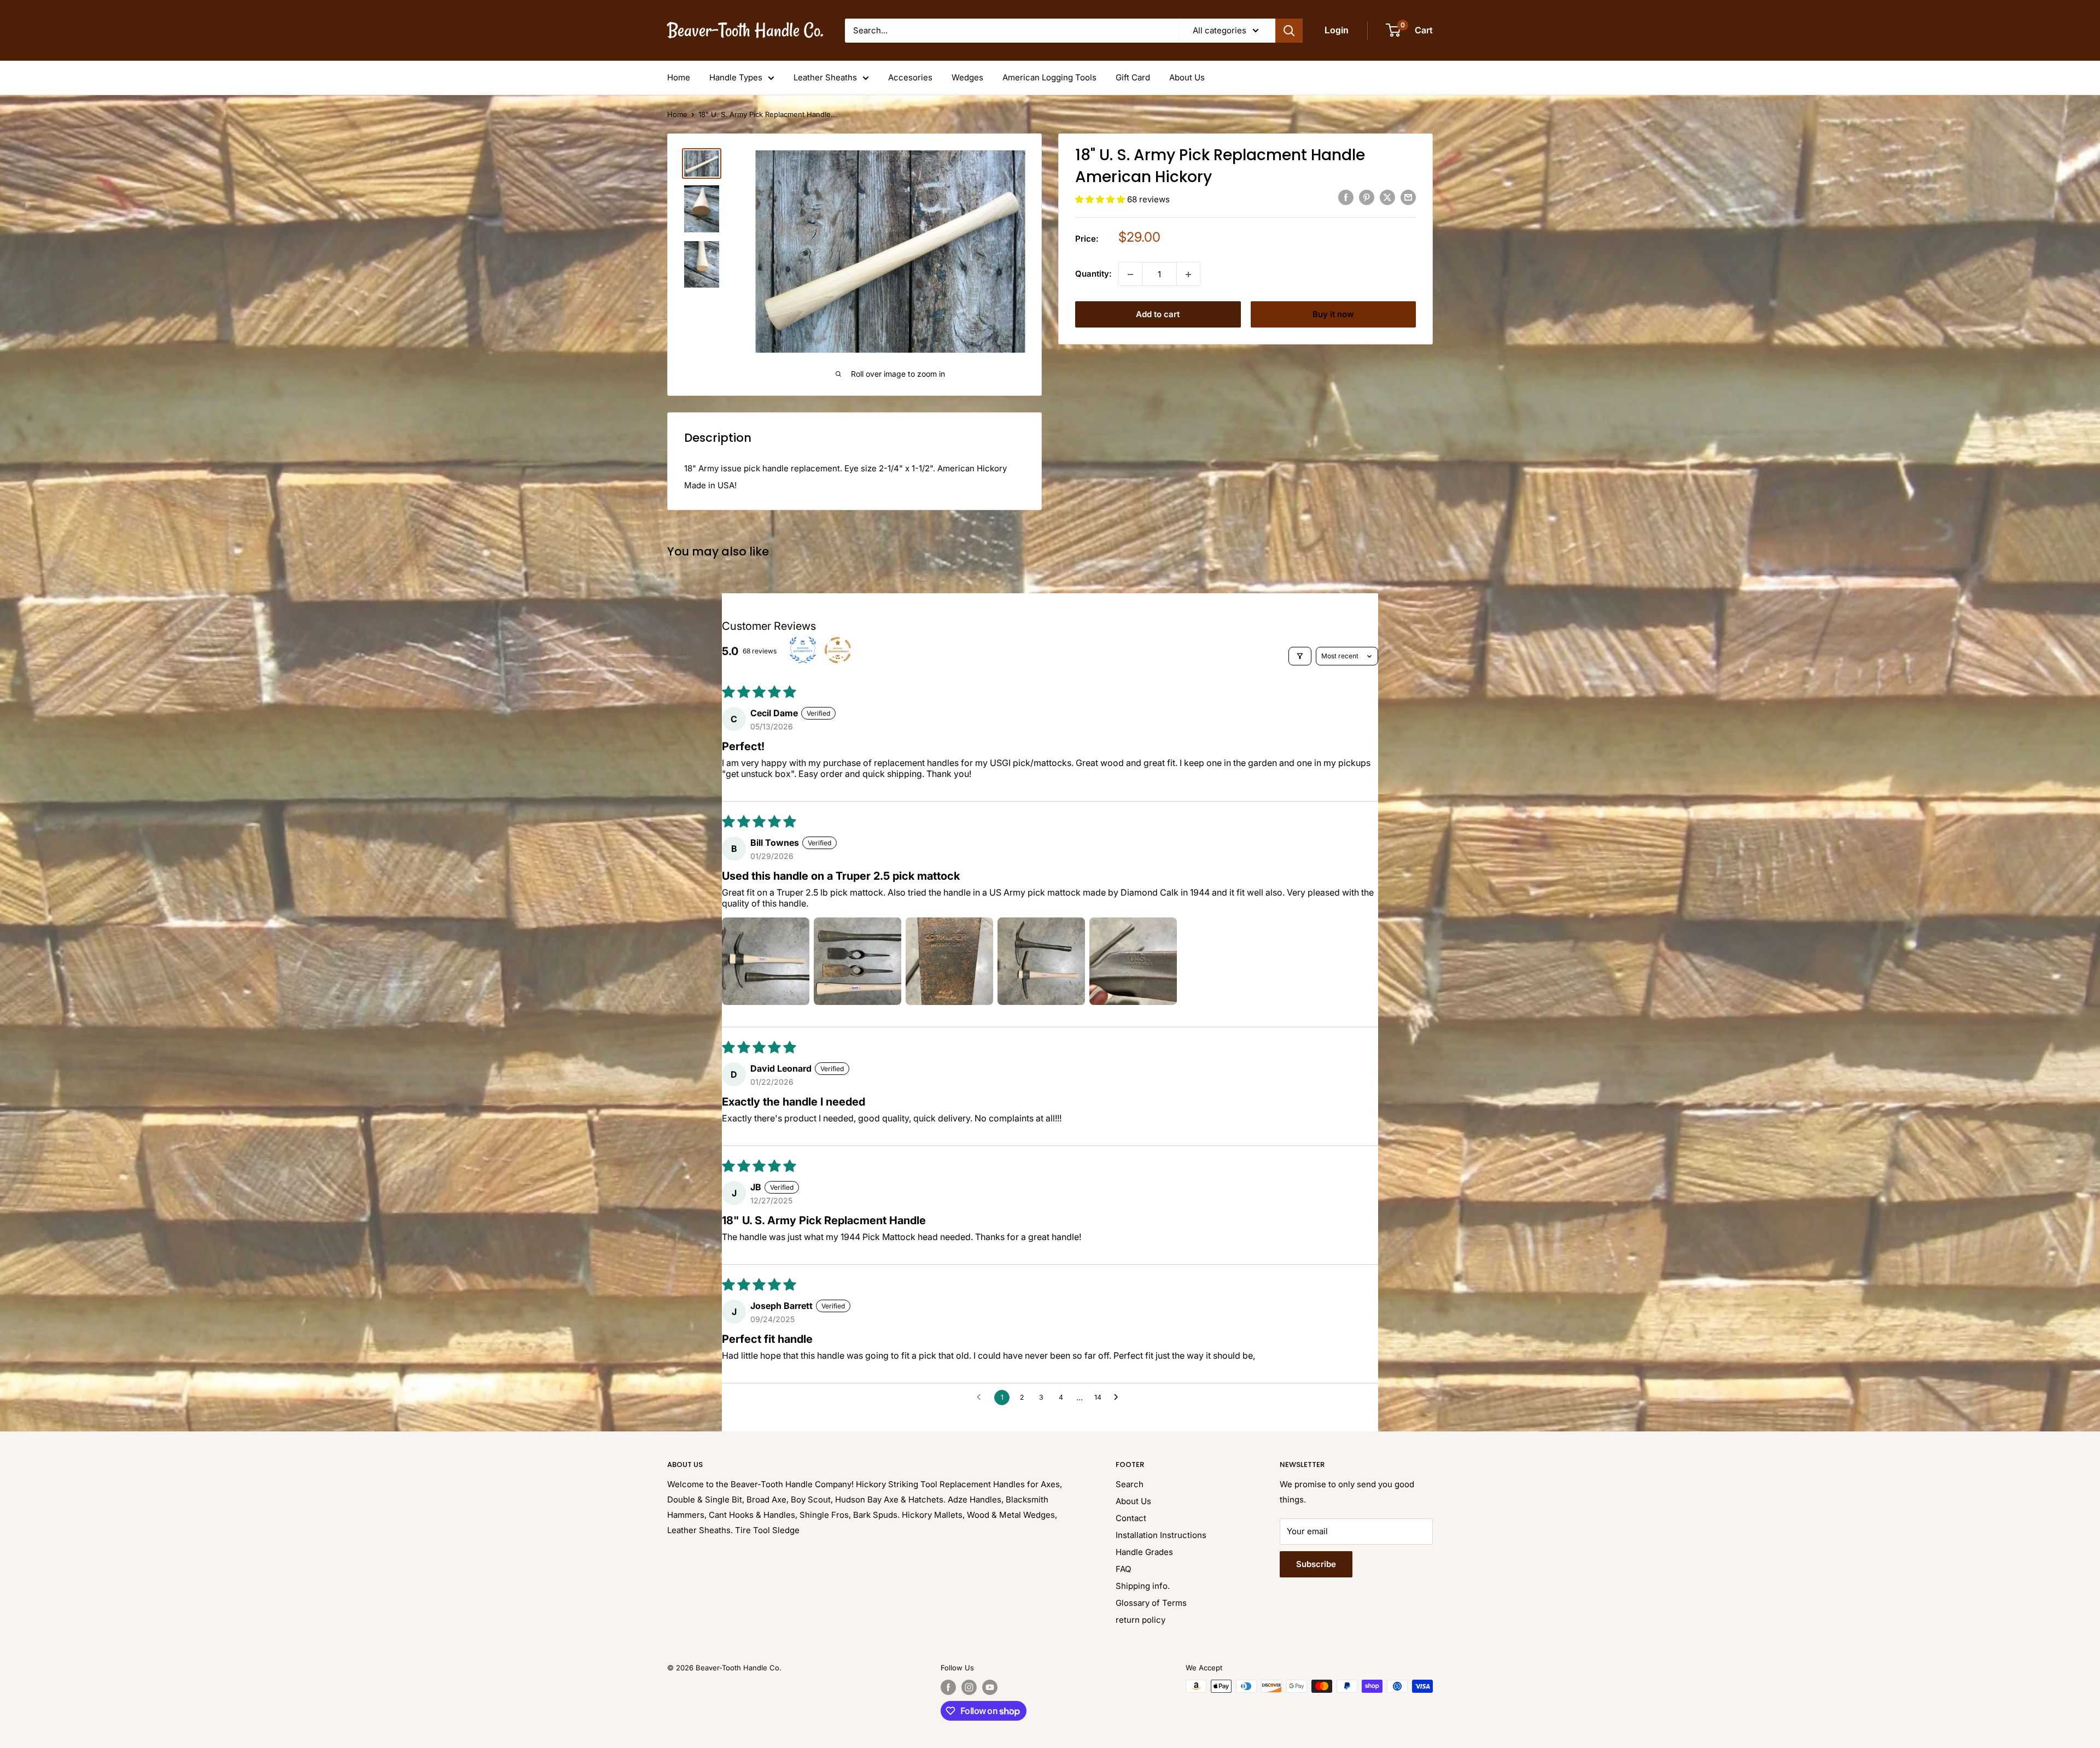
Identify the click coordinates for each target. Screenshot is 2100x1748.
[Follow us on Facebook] (948, 1687)
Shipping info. (1143, 1586)
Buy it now (1333, 315)
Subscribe (1316, 1564)
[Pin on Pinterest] (1367, 198)
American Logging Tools (1049, 77)
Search (1130, 1484)
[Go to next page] (1119, 1398)
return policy (1141, 1620)
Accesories (910, 77)
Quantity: (1093, 274)
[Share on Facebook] (1346, 198)
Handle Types (736, 77)
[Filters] (1300, 656)
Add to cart (1158, 315)
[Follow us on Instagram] (969, 1687)
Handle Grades (1144, 1552)
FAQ (1123, 1569)
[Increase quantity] (1188, 274)
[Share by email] (1408, 198)
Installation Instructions (1161, 1535)
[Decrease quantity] (1130, 274)
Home (679, 77)
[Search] (1289, 31)
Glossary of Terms (1151, 1603)
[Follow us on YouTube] (990, 1687)
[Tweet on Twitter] (1387, 198)
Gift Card (1133, 77)
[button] (1101, 199)
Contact (1131, 1518)
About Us (1187, 77)
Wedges (967, 77)
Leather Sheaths (825, 77)
